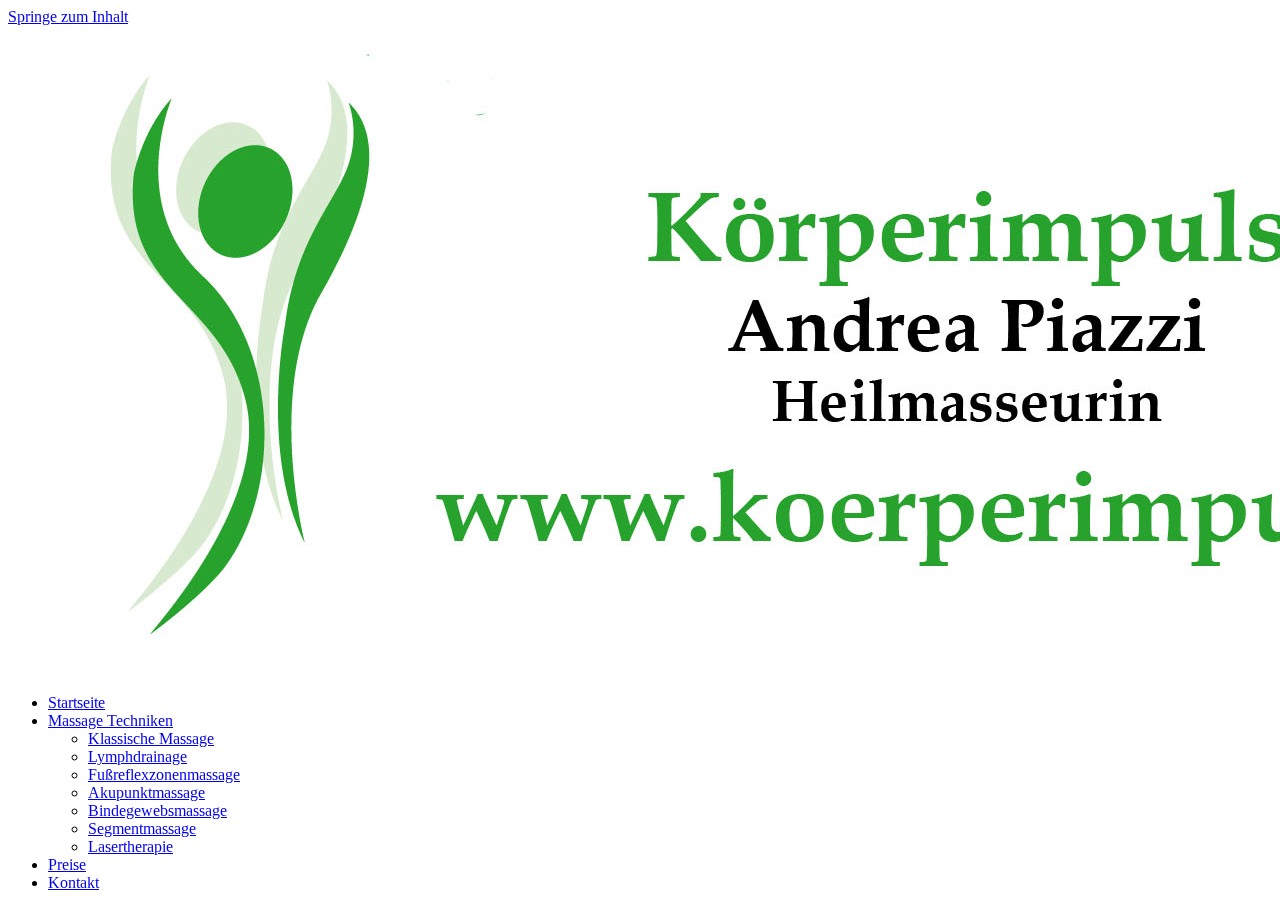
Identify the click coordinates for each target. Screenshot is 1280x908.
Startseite (76, 702)
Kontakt (73, 882)
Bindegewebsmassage (157, 810)
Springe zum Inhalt (68, 16)
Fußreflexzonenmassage (164, 774)
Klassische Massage (151, 738)
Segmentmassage (142, 828)
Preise (67, 864)
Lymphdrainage (137, 756)
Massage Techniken (110, 720)
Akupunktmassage (146, 792)
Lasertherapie (130, 846)
